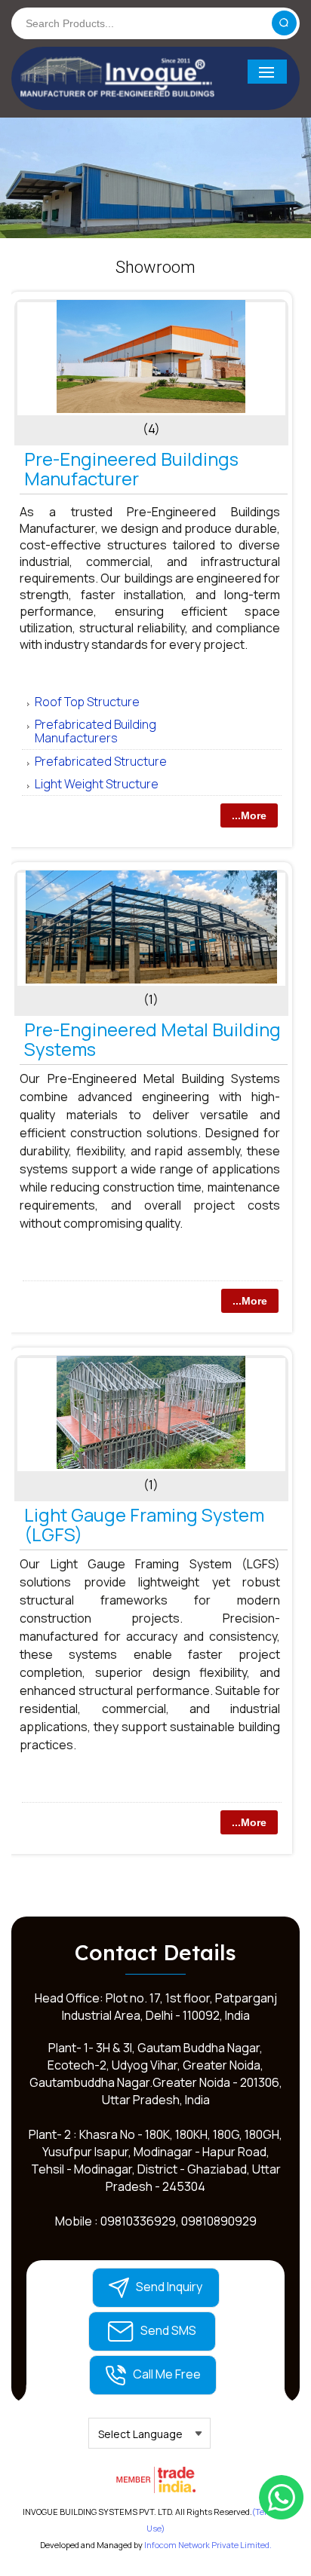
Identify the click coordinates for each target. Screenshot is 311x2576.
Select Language (140, 2434)
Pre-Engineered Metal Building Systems (152, 1039)
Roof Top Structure (87, 702)
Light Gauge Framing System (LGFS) (144, 1524)
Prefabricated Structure (101, 761)
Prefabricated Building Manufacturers (95, 731)
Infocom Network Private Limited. (208, 2545)
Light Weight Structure (97, 784)
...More (249, 815)
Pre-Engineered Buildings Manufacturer (131, 468)
